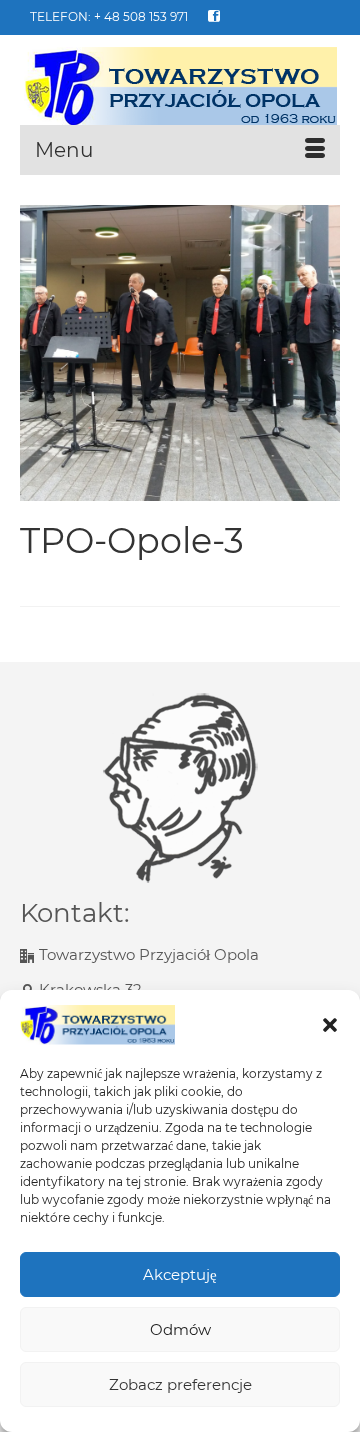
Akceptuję (180, 1274)
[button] (330, 1025)
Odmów (180, 1329)
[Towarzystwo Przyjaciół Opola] (180, 87)
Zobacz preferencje (180, 1384)
